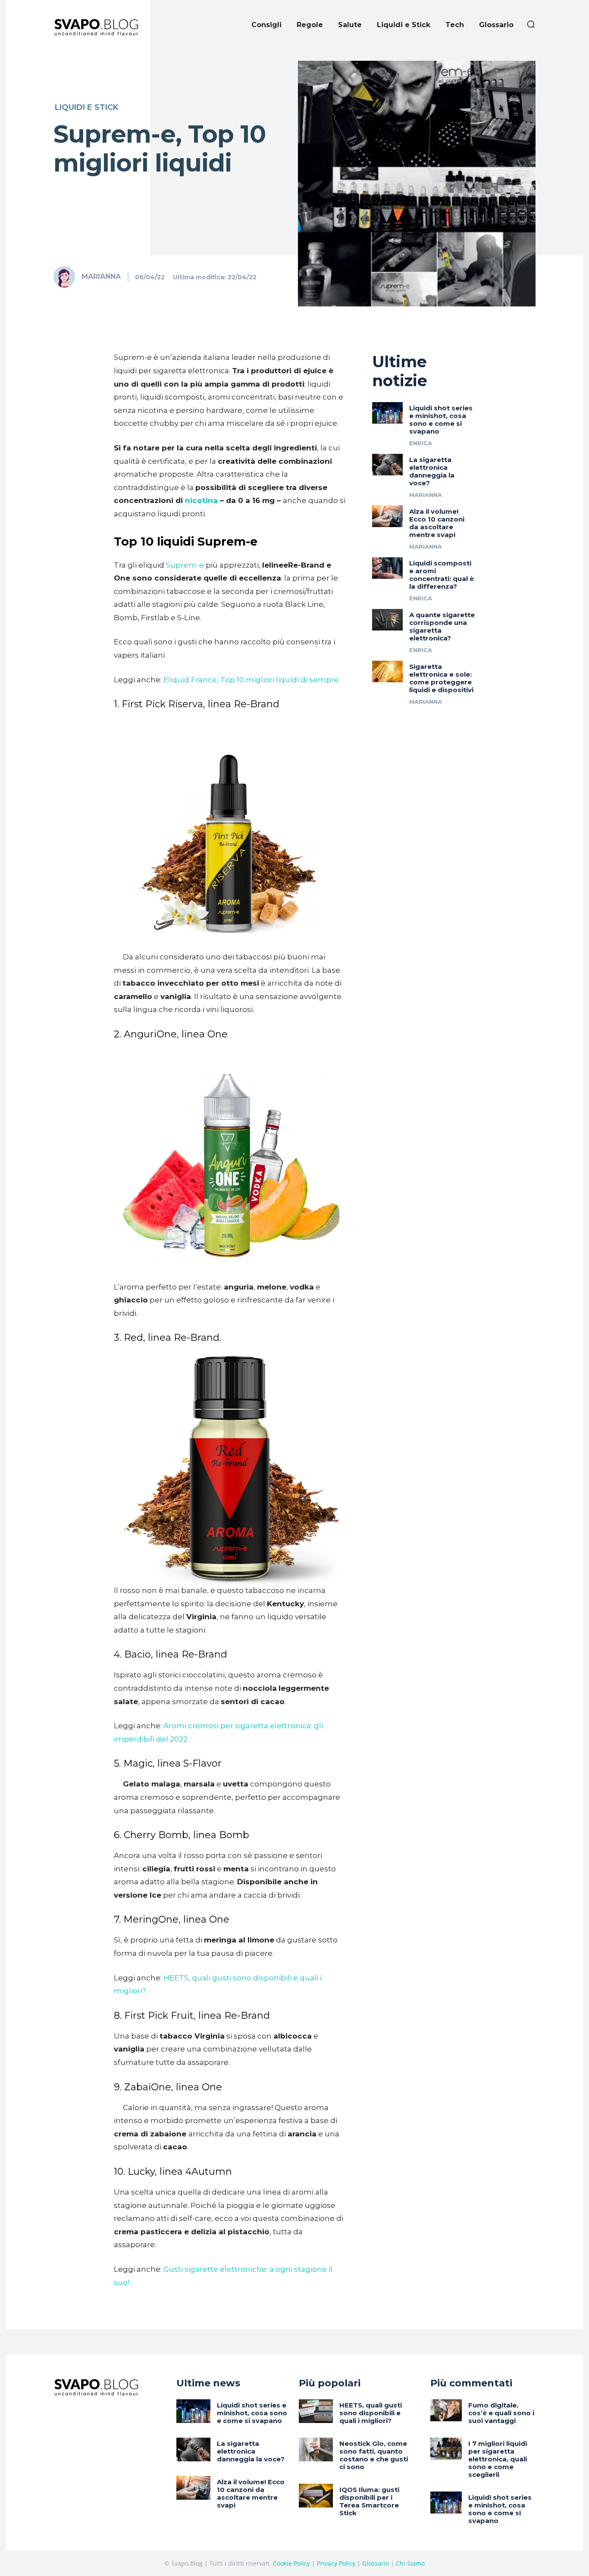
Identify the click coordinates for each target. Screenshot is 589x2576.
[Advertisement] (294, 115)
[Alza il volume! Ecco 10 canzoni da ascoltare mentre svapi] (388, 516)
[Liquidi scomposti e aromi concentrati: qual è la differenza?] (388, 568)
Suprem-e (185, 565)
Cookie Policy (291, 2563)
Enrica (421, 443)
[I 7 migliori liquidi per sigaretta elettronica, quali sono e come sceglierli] (446, 2449)
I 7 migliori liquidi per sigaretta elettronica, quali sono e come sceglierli (498, 2459)
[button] (531, 24)
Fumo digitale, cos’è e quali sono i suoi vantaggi (501, 2413)
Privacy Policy (336, 2563)
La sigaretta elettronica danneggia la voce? (432, 471)
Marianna (101, 276)
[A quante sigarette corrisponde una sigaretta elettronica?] (388, 620)
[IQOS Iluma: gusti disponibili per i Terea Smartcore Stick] (316, 2496)
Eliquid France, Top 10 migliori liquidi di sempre (251, 680)
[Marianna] (67, 277)
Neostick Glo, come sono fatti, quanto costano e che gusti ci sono (374, 2455)
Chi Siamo (410, 2563)
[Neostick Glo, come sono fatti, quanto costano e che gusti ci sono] (316, 2450)
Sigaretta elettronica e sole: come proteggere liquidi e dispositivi (441, 678)
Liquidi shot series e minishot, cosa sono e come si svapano (441, 420)
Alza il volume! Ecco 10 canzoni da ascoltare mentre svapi (437, 523)
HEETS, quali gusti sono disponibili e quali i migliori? (371, 2413)
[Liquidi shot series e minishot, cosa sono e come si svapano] (388, 413)
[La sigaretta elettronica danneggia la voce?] (388, 465)
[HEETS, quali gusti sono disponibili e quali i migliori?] (316, 2411)
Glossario (376, 2563)
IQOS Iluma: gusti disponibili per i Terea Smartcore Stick (369, 2501)
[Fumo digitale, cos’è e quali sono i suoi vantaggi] (446, 2410)
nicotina (201, 500)
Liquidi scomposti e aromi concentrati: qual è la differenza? (442, 575)
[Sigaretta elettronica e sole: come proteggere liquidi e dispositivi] (388, 671)
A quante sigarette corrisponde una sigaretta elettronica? (442, 626)
